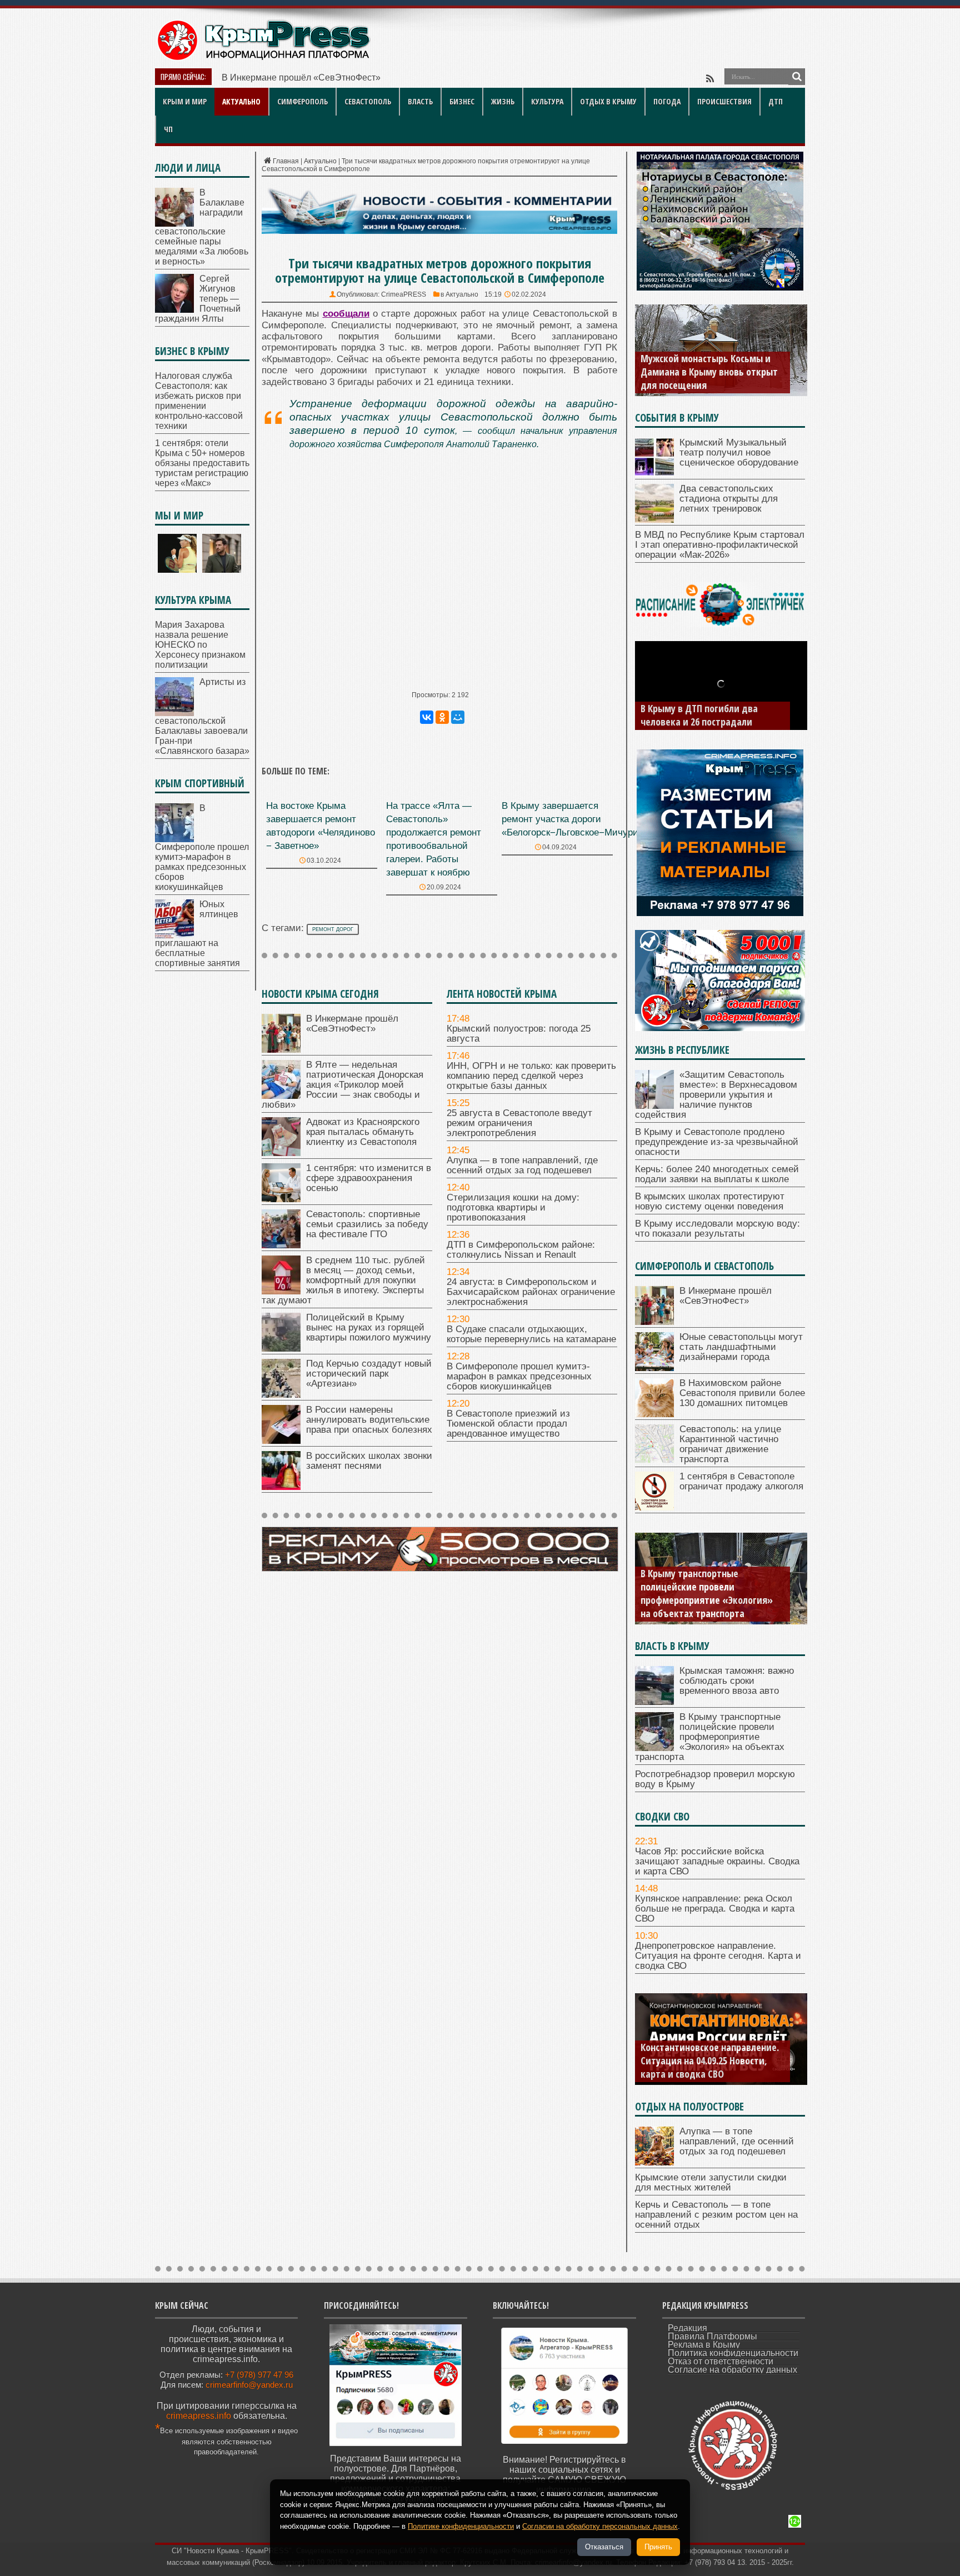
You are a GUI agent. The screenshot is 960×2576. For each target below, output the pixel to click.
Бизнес (462, 101)
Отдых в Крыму (608, 101)
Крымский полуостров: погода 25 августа (519, 1034)
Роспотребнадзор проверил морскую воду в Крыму (715, 1779)
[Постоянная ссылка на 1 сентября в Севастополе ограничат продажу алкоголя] (654, 1507)
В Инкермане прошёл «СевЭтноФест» (301, 77)
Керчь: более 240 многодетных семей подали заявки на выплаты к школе (717, 1174)
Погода (667, 101)
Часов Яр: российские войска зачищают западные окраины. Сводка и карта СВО (717, 1861)
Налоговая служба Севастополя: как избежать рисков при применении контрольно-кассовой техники (199, 401)
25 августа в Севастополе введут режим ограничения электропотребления (519, 1123)
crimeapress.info (199, 2416)
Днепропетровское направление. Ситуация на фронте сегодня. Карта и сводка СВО (718, 1956)
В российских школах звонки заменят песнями (369, 1461)
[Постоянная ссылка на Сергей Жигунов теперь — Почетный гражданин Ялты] (174, 310)
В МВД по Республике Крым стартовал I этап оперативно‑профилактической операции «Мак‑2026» (720, 545)
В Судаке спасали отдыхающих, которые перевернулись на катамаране (531, 1334)
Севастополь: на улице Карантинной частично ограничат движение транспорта (730, 1444)
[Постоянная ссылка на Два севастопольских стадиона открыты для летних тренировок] (654, 520)
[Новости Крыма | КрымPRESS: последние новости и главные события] (263, 59)
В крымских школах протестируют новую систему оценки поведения (710, 1201)
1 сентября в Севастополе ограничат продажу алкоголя (741, 1481)
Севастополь (368, 101)
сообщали (346, 314)
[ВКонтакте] (427, 717)
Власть (420, 101)
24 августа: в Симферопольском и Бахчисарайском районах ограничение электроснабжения (531, 1292)
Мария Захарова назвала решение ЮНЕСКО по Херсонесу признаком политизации (200, 645)
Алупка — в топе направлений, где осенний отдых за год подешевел (522, 1165)
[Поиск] (797, 77)
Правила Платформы (712, 2336)
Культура (547, 101)
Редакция (687, 2328)
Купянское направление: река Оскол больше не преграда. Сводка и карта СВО (715, 1909)
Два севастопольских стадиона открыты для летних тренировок (729, 499)
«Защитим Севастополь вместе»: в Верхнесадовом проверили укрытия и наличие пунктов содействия (716, 1095)
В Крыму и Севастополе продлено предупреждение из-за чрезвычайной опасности (717, 1142)
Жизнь (503, 101)
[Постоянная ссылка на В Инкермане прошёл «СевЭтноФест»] (281, 1050)
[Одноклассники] (442, 717)
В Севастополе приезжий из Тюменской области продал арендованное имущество (508, 1424)
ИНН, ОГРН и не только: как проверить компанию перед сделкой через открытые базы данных (531, 1076)
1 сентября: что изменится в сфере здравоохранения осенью (369, 1178)
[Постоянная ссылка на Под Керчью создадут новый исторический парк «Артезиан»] (281, 1395)
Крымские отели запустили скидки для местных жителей (711, 2182)
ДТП (776, 101)
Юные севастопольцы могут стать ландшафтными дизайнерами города (741, 1347)
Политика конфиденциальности (733, 2353)
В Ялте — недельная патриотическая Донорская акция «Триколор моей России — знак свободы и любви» (342, 1085)
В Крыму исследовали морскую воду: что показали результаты (717, 1229)
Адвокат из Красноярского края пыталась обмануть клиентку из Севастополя (363, 1132)
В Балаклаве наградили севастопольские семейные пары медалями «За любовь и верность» (202, 227)
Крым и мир (185, 101)
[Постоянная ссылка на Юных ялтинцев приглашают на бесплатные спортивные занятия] (174, 935)
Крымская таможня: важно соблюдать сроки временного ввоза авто (737, 1681)
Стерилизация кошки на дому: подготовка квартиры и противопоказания (513, 1207)
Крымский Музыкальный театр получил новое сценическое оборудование (739, 452)
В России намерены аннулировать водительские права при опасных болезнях (369, 1420)
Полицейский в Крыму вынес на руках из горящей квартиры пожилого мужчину (369, 1327)
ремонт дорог (333, 929)
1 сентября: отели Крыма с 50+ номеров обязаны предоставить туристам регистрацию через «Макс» (202, 463)
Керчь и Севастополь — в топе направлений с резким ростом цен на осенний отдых (716, 2215)
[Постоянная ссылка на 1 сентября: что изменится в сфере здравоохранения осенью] (281, 1199)
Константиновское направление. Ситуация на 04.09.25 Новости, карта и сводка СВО (710, 2060)
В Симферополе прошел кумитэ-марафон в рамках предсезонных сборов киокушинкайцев (519, 1376)
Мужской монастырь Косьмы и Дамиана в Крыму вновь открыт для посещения (709, 372)
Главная (286, 161)
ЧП (168, 129)
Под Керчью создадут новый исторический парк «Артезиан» (369, 1374)
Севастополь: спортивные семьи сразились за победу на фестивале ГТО (367, 1224)
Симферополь (302, 101)
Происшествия (724, 101)
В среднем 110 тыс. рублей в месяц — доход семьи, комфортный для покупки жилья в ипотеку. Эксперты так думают (343, 1280)
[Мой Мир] (458, 717)
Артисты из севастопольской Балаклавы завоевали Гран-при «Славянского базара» (202, 716)
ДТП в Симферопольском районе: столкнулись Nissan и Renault (521, 1250)
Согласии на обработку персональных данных (600, 2526)
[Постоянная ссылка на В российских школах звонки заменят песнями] (281, 1487)
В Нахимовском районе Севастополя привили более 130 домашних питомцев (742, 1393)
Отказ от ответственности (721, 2361)
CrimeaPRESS (404, 294)
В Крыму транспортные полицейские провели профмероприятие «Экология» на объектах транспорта (707, 1593)
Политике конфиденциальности (461, 2526)
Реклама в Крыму (704, 2345)
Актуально (241, 101)
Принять (658, 2547)
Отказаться (604, 2547)
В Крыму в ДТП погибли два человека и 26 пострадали (699, 715)
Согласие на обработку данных (732, 2370)
